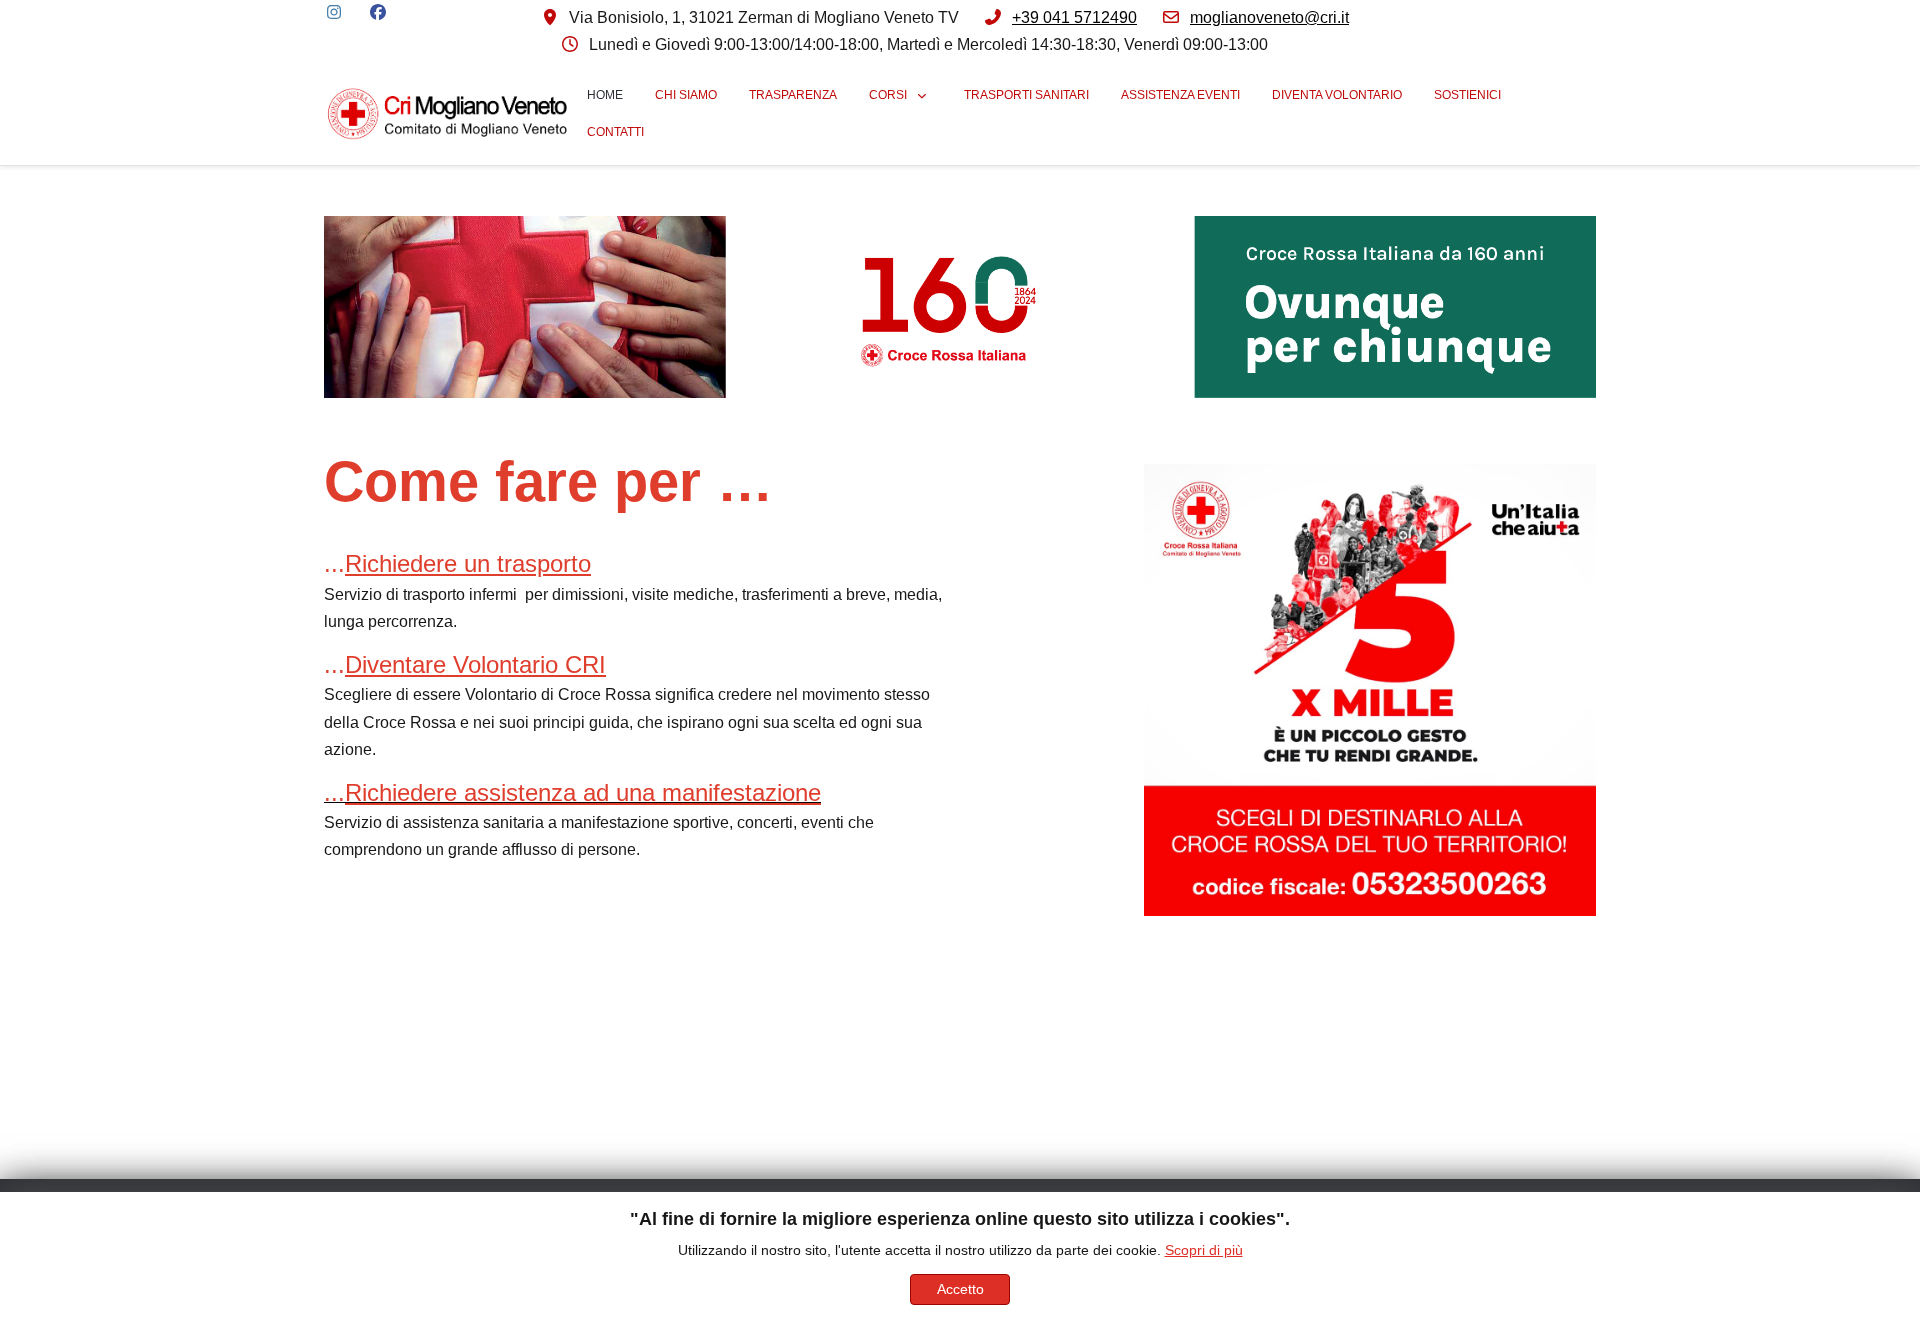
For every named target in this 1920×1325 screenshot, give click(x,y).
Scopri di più (1204, 1250)
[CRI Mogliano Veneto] (447, 113)
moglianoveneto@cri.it (1269, 17)
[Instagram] (334, 12)
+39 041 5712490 (1074, 17)
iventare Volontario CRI (484, 664)
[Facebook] (378, 12)
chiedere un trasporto (476, 563)
